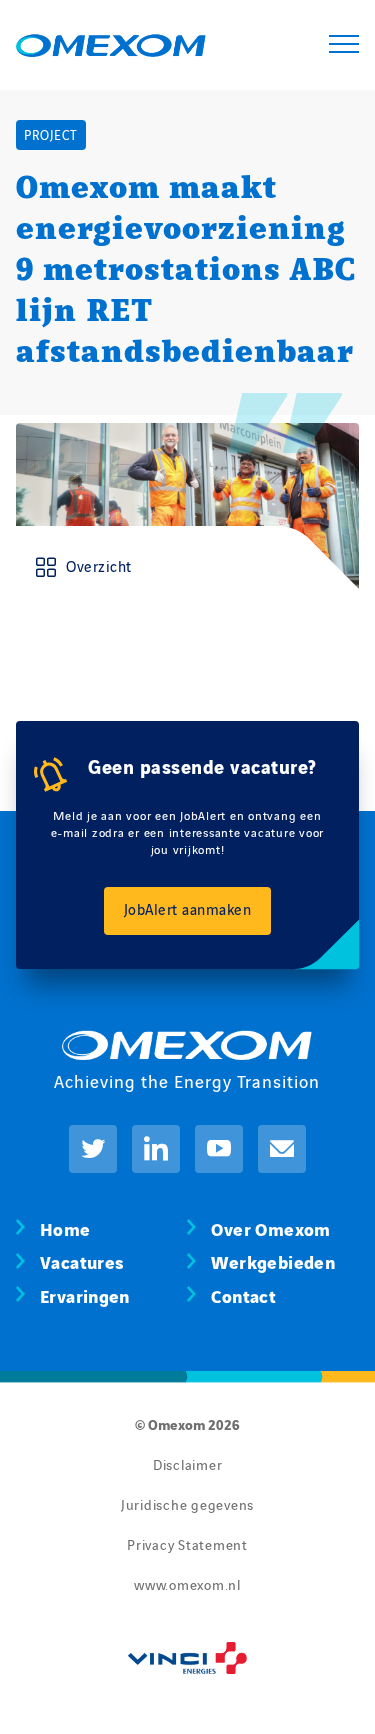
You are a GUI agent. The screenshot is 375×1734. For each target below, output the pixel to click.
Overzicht (99, 565)
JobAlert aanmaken (188, 908)
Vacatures (81, 1260)
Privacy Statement (187, 1544)
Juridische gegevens (187, 1504)
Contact (243, 1294)
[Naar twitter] (93, 1149)
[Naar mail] (282, 1149)
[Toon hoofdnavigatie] (344, 45)
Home (65, 1227)
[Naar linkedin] (156, 1149)
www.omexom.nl (187, 1584)
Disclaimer (188, 1464)
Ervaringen (85, 1294)
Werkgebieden (273, 1260)
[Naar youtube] (219, 1149)
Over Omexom (270, 1227)
